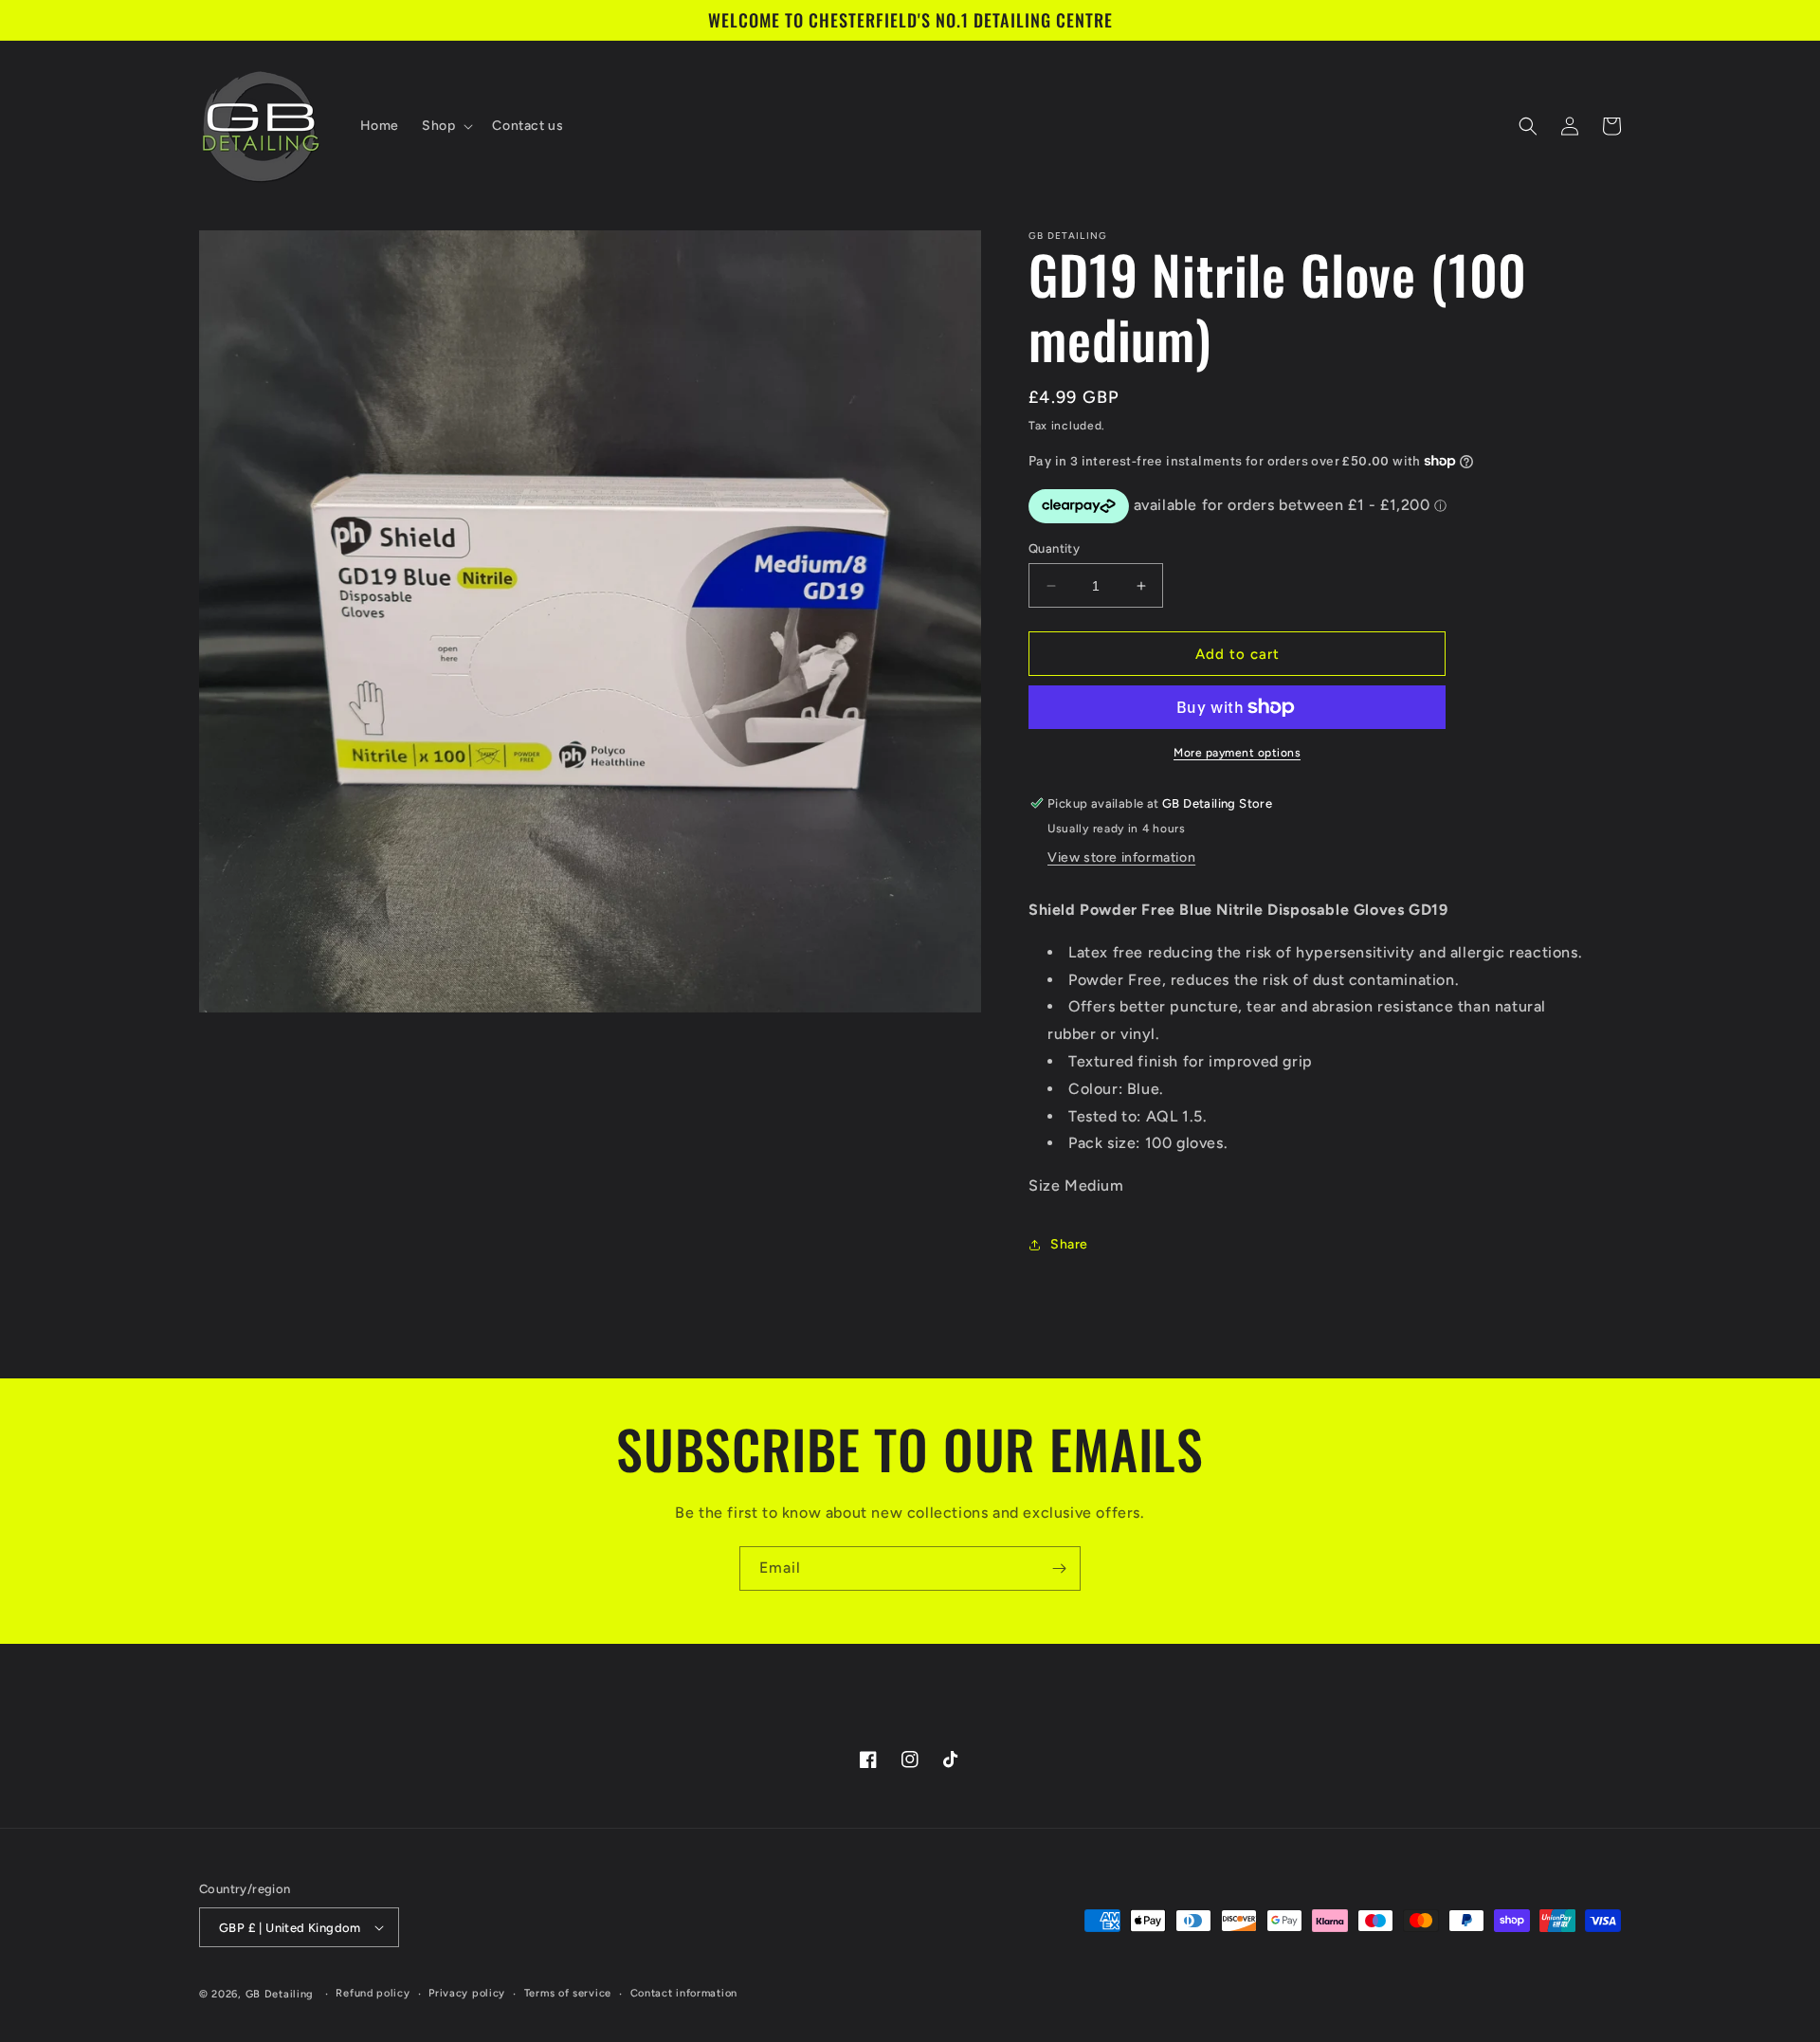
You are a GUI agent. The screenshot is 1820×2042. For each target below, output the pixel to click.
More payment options (1237, 753)
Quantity (1054, 548)
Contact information (684, 1993)
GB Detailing (280, 1994)
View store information (1121, 857)
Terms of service (568, 1993)
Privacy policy (467, 1993)
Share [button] (1069, 1244)
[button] (446, 126)
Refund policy (373, 1993)
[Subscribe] (1059, 1568)
